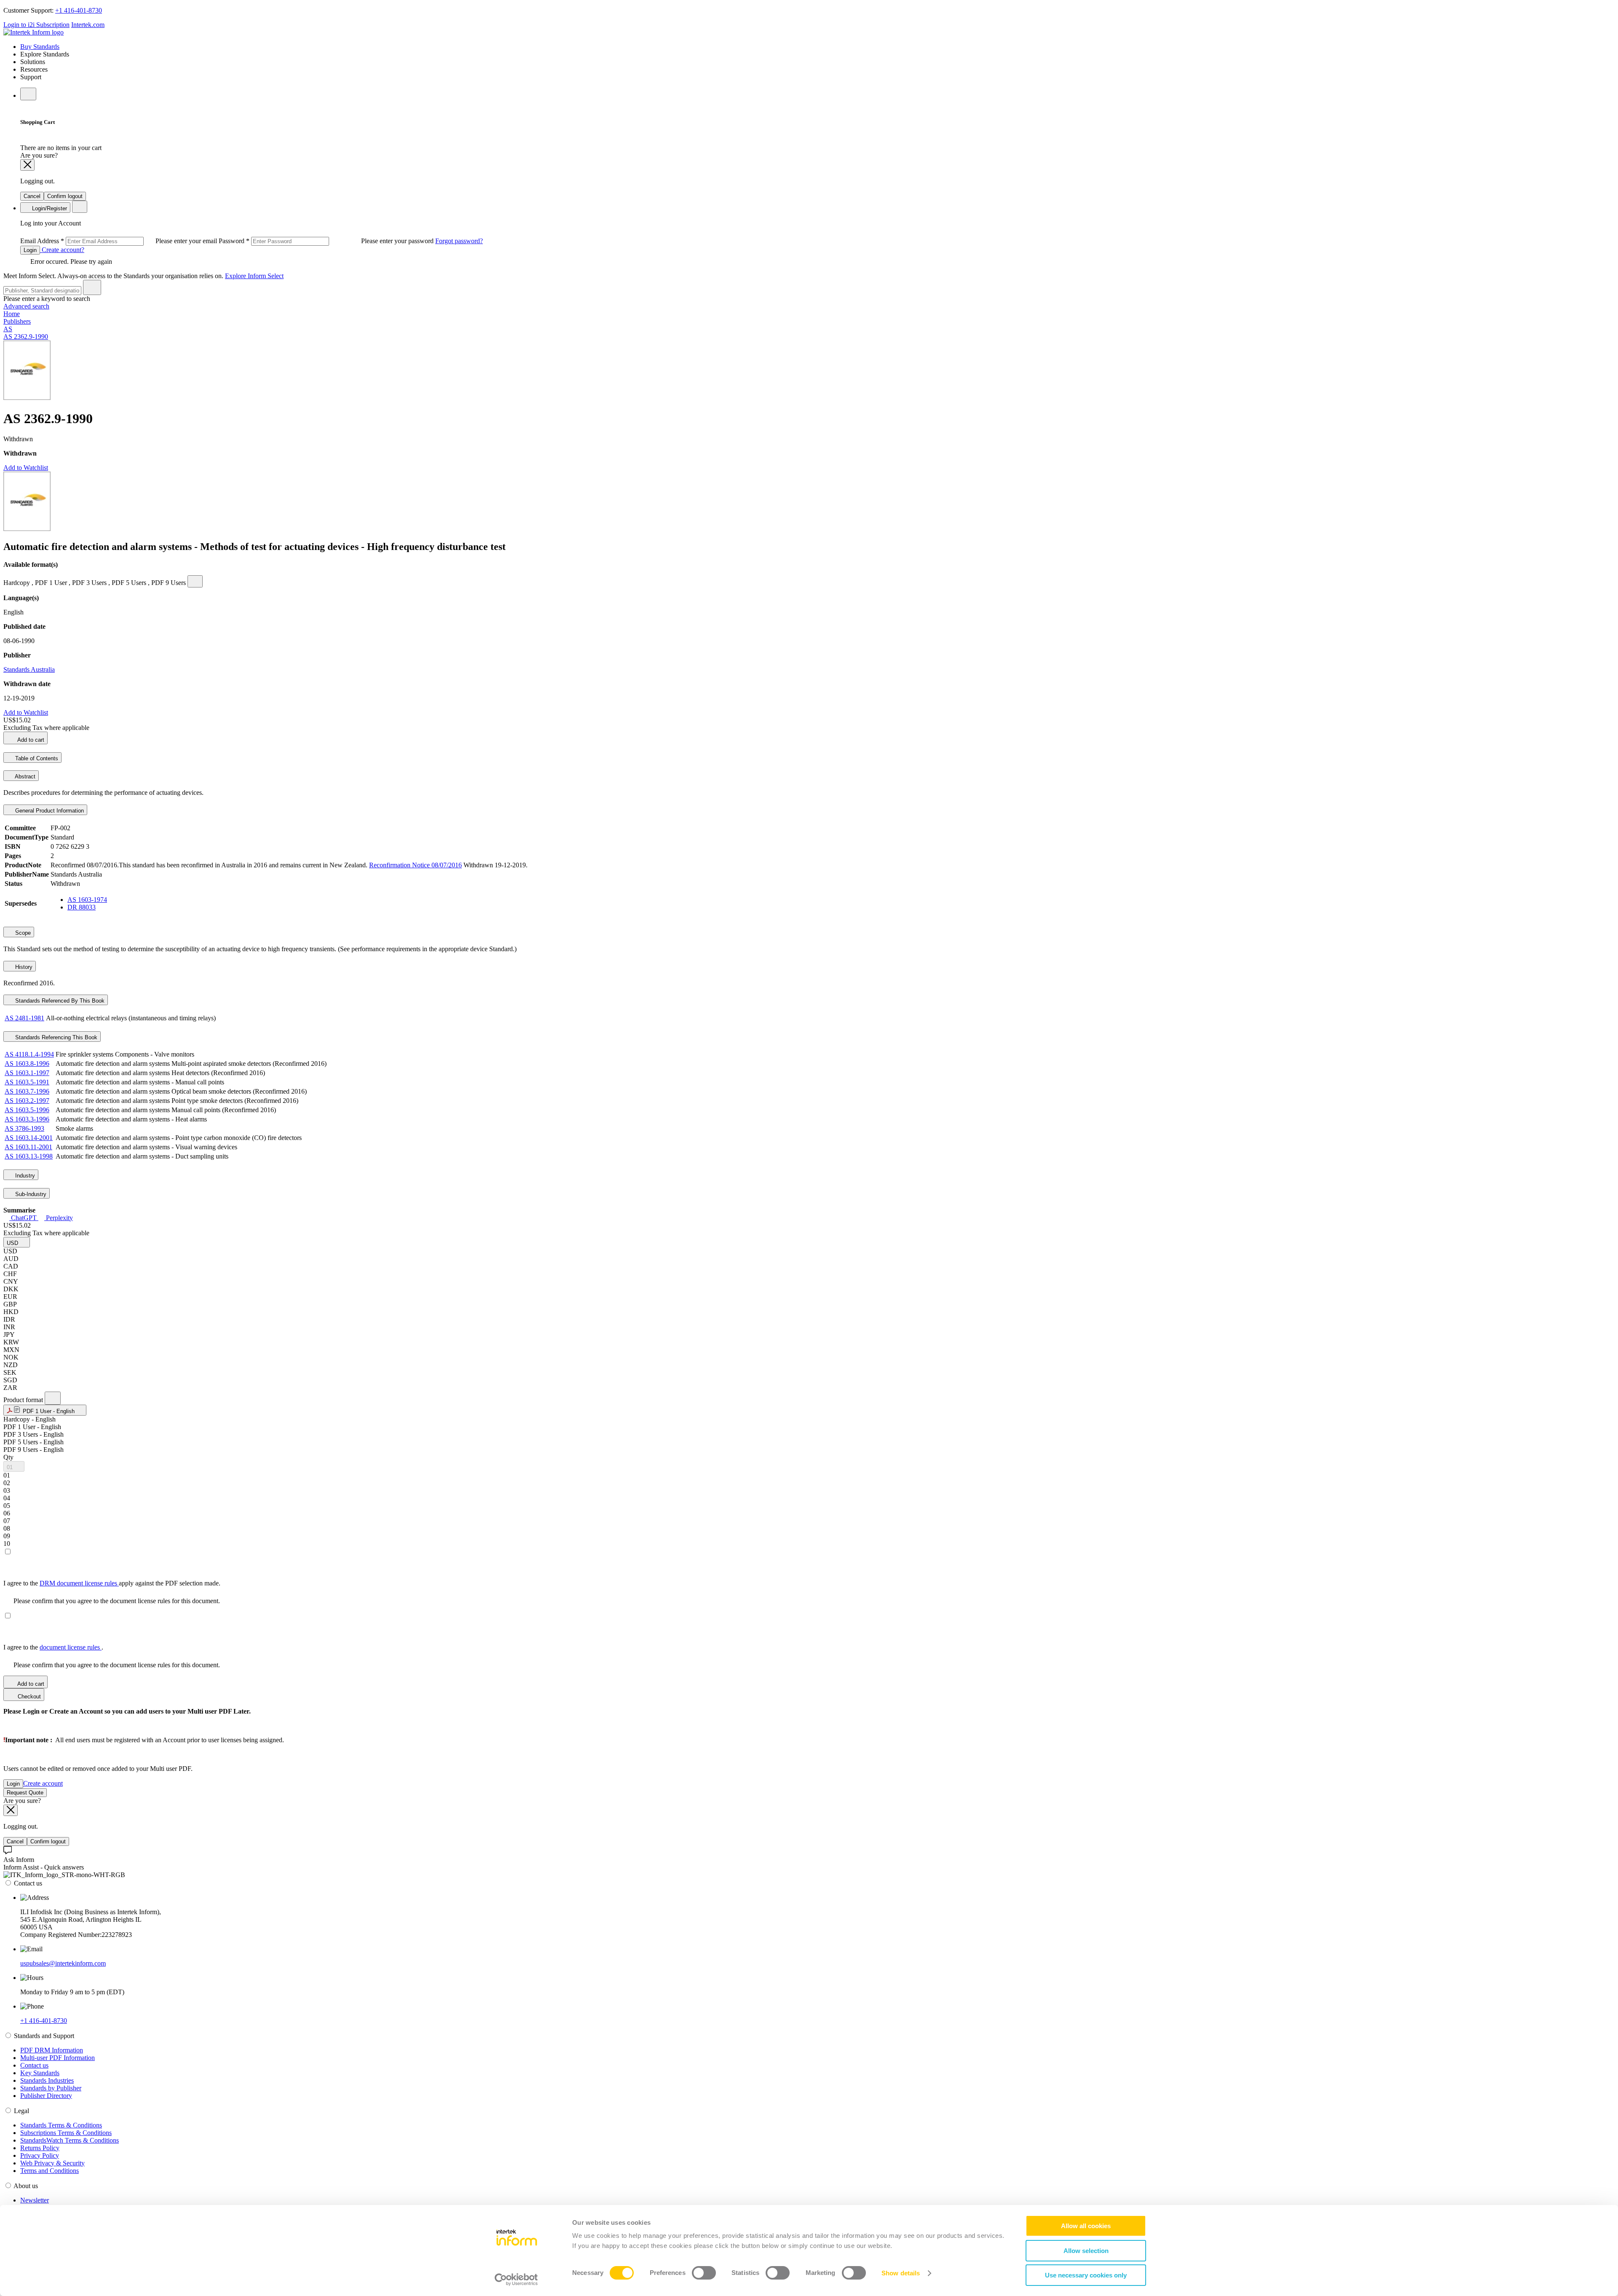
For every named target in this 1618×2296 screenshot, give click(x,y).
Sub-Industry (30, 1194)
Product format (24, 1400)
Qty (8, 1457)
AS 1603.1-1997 (27, 1073)
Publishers (17, 321)
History (23, 967)
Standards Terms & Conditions (61, 2125)
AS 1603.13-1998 (29, 1156)
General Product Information (49, 811)
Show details (901, 2273)
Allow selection (1086, 2251)
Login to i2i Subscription (36, 25)
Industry (24, 1176)
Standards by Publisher (51, 2088)
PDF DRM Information (52, 2050)
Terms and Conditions (50, 2171)
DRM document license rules (79, 1583)
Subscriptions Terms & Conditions (66, 2133)
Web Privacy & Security (52, 2163)
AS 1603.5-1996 (27, 1110)
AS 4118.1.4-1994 (29, 1054)
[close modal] (27, 165)
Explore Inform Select (254, 276)
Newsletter (35, 2200)
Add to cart (30, 740)
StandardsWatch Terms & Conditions (70, 2140)
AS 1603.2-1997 (27, 1101)
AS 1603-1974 (87, 900)
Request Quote (25, 1793)
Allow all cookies (1086, 2226)
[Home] (33, 32)
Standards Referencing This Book (55, 1037)
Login (30, 250)
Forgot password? (459, 241)
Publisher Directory (46, 2096)
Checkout (28, 1697)
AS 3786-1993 (24, 1128)
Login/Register (49, 208)
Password (327, 241)
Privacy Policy (40, 2155)
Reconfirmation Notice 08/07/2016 (415, 865)
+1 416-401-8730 (79, 10)
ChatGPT (24, 1218)
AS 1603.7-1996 (27, 1091)
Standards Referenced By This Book (59, 1001)
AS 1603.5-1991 (27, 1082)
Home (12, 314)
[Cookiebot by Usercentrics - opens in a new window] (516, 2280)
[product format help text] (53, 1398)
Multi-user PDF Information (58, 2058)
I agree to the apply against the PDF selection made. (112, 1583)
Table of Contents (36, 758)
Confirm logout (65, 196)
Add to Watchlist (26, 468)
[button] (17, 1242)
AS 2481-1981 (24, 1018)
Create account (43, 1783)
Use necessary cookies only (1086, 2275)
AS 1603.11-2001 (28, 1147)
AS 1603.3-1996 (27, 1119)
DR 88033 (82, 907)
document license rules (71, 1647)
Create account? (62, 250)
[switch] (704, 2273)
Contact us (34, 2065)
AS (8, 329)
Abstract (24, 777)
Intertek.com (88, 25)
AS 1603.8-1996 (27, 1064)
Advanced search (26, 306)
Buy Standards (40, 47)
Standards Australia (29, 669)
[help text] (195, 581)
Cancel (32, 196)
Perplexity (59, 1218)
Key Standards (40, 2073)
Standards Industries (47, 2080)
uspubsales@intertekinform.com (63, 1963)
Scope (22, 933)
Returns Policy (40, 2148)
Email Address (119, 241)
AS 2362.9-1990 (26, 337)
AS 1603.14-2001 (29, 1138)
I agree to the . (53, 1647)
